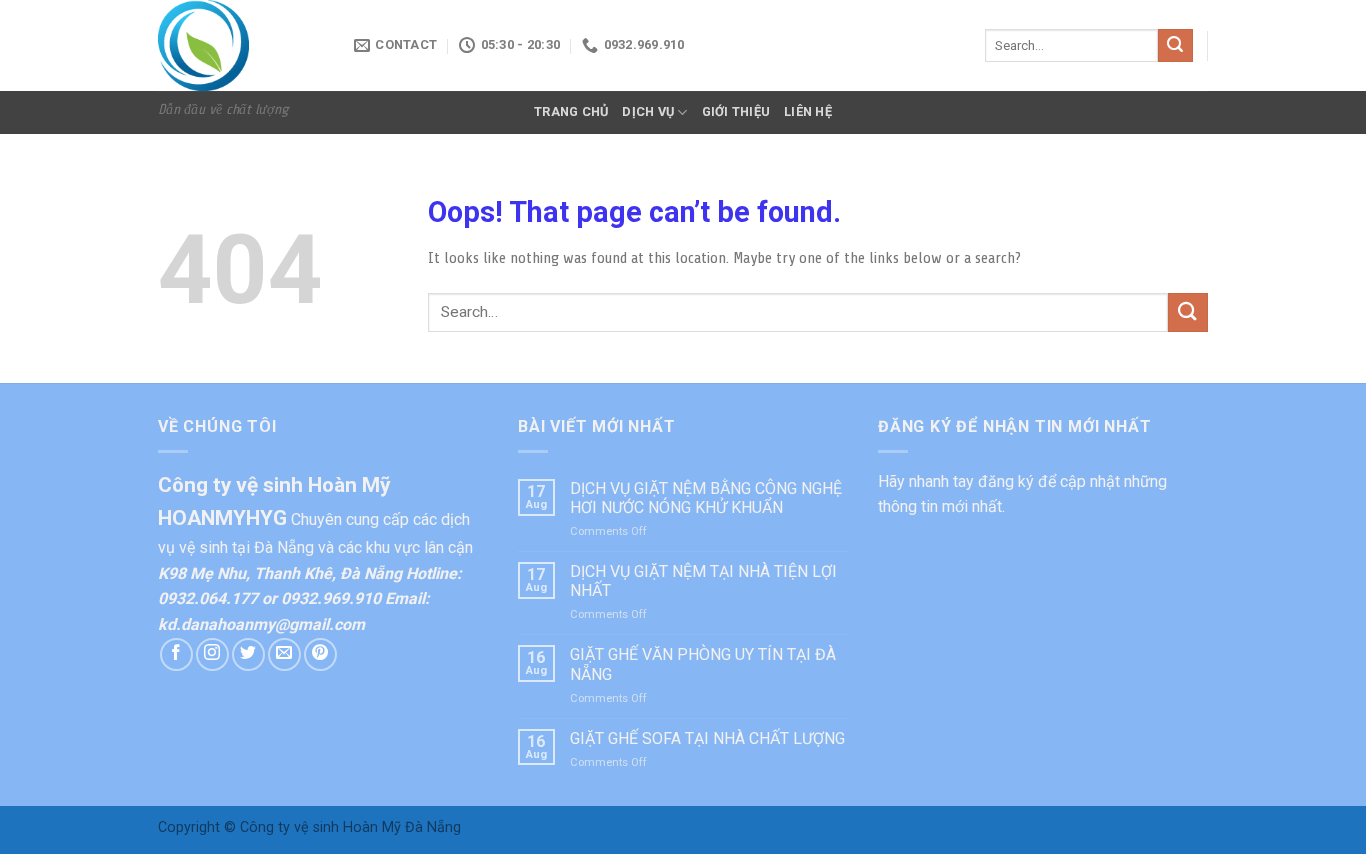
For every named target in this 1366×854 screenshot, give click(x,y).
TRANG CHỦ (571, 111)
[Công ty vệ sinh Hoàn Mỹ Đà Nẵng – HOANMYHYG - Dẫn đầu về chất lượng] (241, 45)
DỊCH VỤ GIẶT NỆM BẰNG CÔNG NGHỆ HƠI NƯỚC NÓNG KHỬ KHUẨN (706, 498)
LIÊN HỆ (808, 111)
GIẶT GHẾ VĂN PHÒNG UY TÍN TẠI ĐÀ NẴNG (703, 664)
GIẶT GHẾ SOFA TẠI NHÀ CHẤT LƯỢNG (707, 738)
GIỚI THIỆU (736, 111)
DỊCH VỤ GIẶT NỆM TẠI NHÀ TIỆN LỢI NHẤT (703, 581)
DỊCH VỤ (648, 111)
